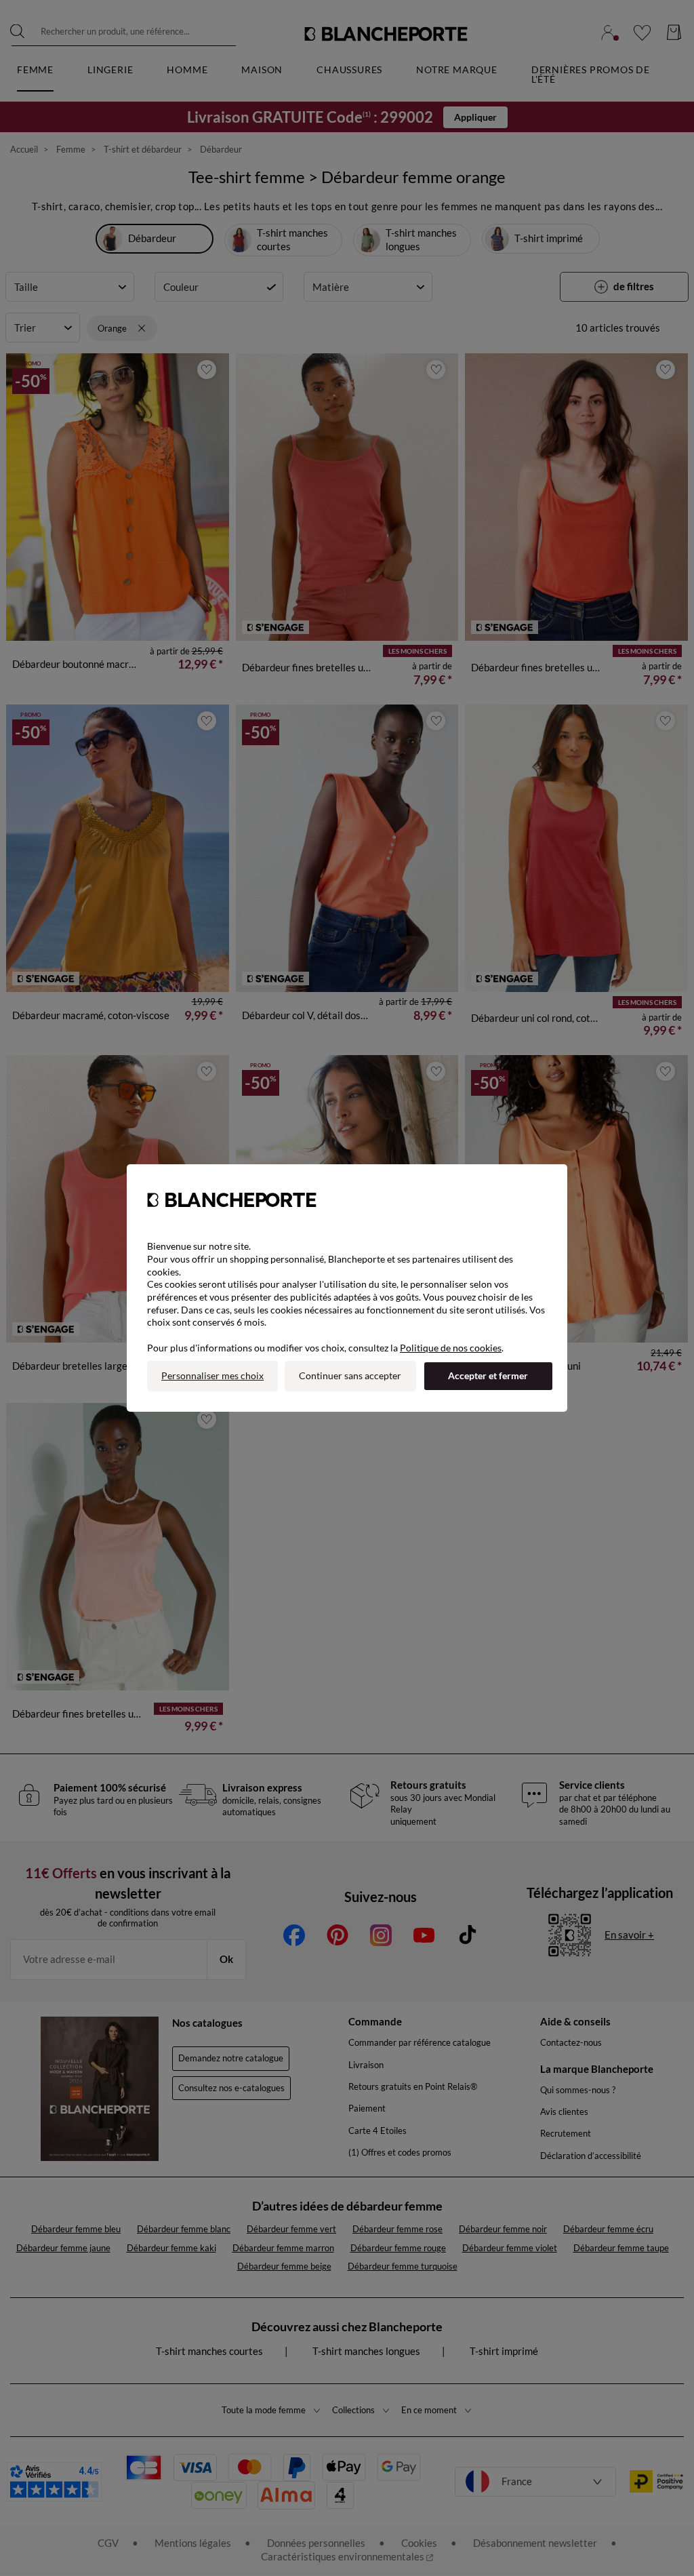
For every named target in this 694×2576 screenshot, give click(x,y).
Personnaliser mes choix (212, 1375)
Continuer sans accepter (350, 1375)
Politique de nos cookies (451, 1348)
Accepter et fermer (488, 1375)
